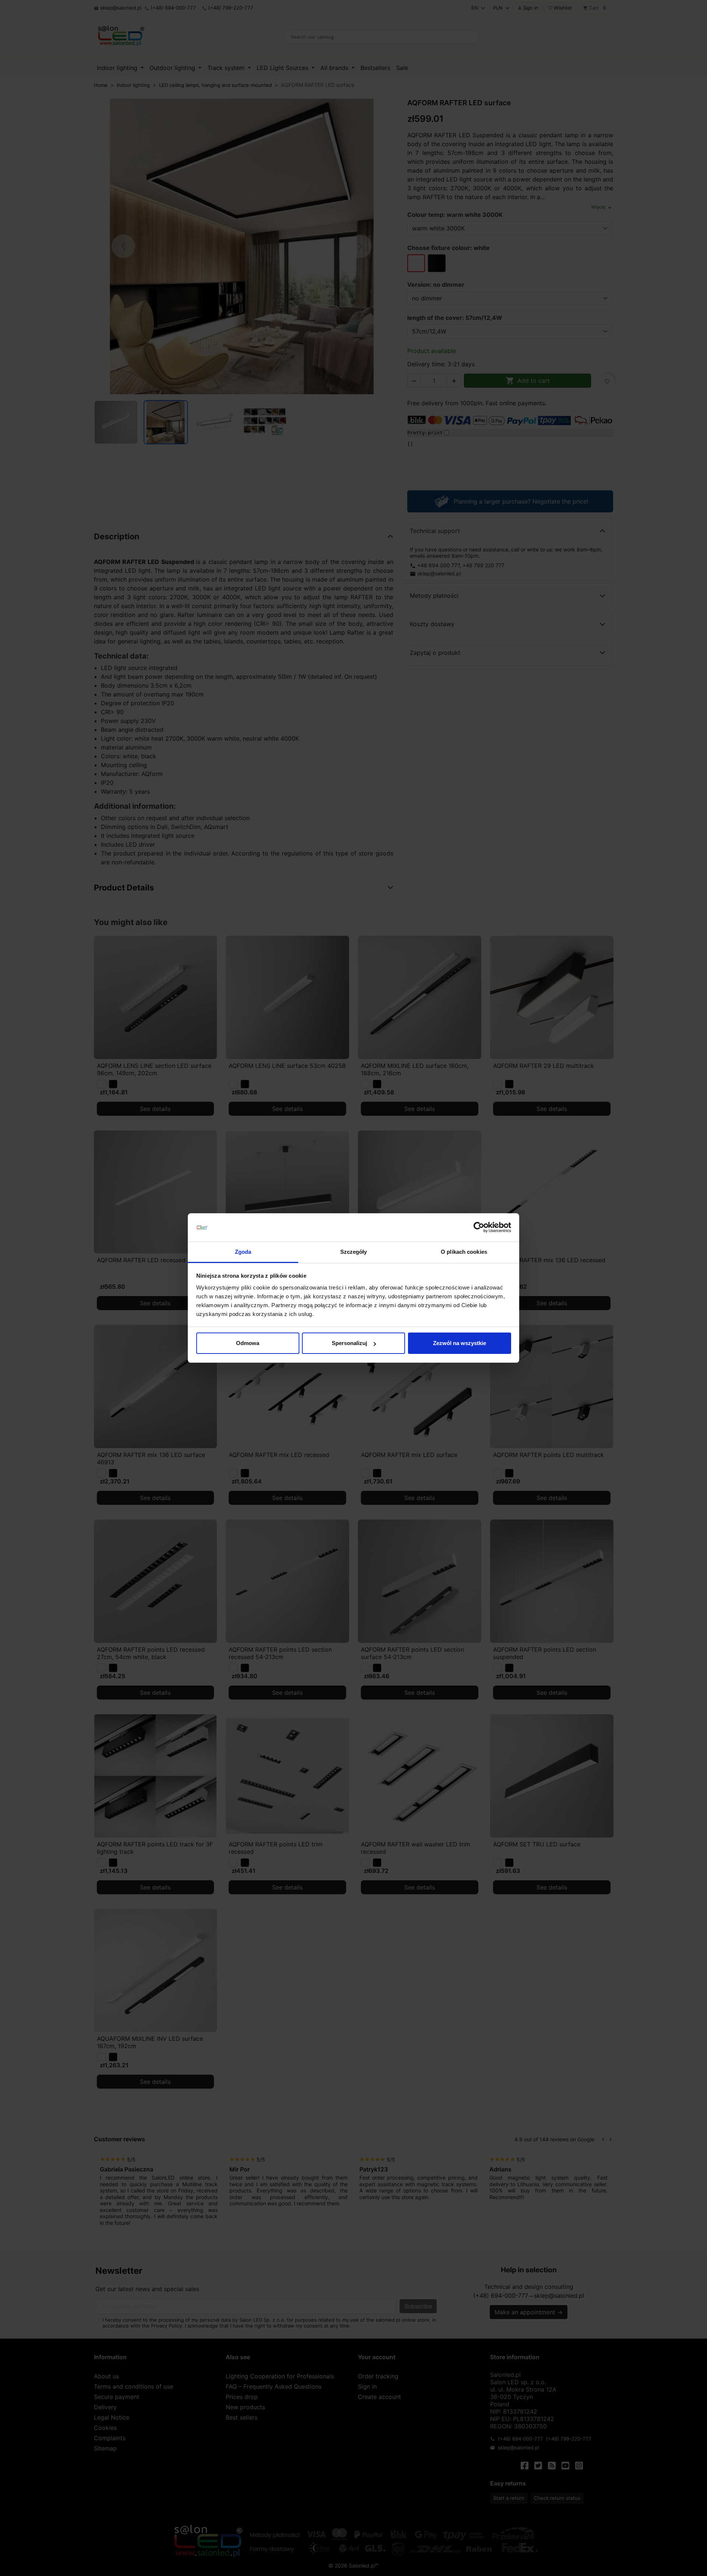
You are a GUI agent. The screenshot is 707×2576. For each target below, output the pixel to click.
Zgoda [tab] (243, 1252)
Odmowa (248, 1343)
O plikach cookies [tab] (464, 1252)
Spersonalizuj (349, 1343)
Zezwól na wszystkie (460, 1343)
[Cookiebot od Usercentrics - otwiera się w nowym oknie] (479, 1228)
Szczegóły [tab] (354, 1252)
